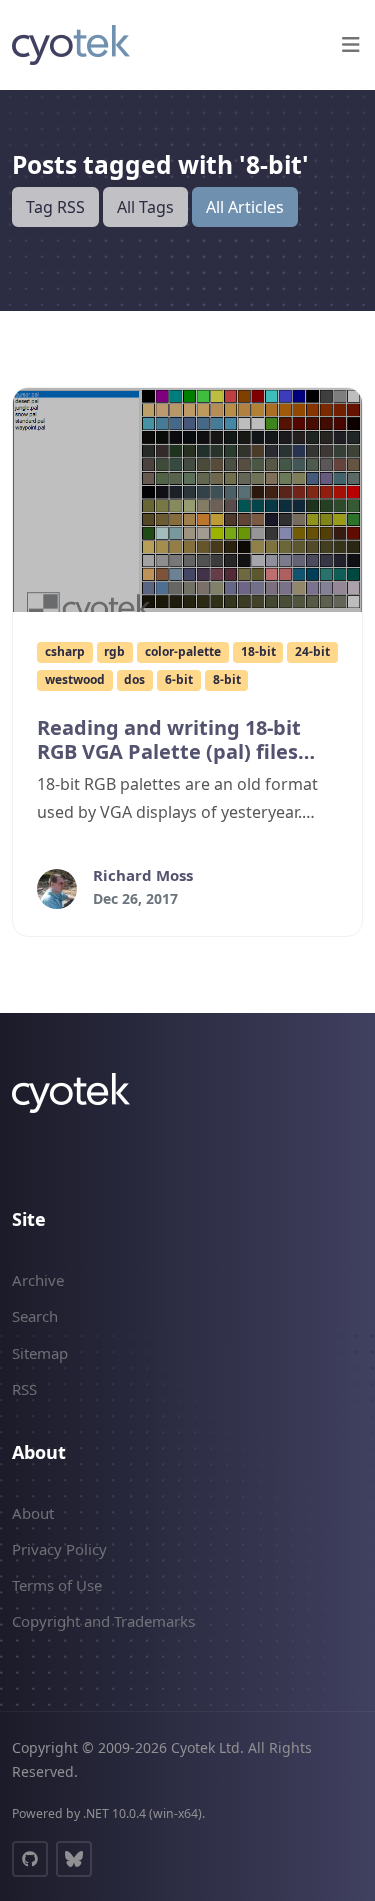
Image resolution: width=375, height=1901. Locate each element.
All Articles (245, 207)
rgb (114, 651)
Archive (38, 1280)
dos (134, 679)
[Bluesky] (74, 1859)
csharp (65, 651)
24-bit (312, 651)
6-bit (179, 679)
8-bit (227, 679)
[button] (350, 45)
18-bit (258, 651)
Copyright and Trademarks (103, 1621)
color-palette (183, 651)
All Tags (145, 207)
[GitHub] (30, 1859)
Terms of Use (57, 1585)
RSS (24, 1389)
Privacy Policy (59, 1549)
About (33, 1513)
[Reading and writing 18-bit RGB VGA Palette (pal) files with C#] (187, 500)
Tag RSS (55, 207)
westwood (75, 679)
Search (35, 1316)
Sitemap (40, 1353)
